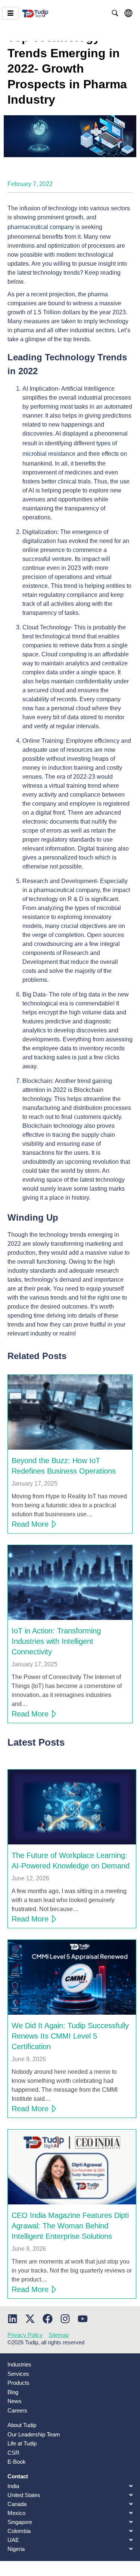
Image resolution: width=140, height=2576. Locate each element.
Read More (30, 1524)
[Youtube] (83, 2319)
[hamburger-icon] (10, 13)
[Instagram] (65, 2319)
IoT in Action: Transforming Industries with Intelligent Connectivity (56, 1641)
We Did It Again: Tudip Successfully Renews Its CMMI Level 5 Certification (70, 2036)
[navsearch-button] (115, 13)
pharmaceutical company (41, 227)
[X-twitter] (30, 2319)
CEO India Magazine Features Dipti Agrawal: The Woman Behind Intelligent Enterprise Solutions (70, 2226)
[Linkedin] (13, 2319)
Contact (18, 2476)
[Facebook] (48, 2319)
